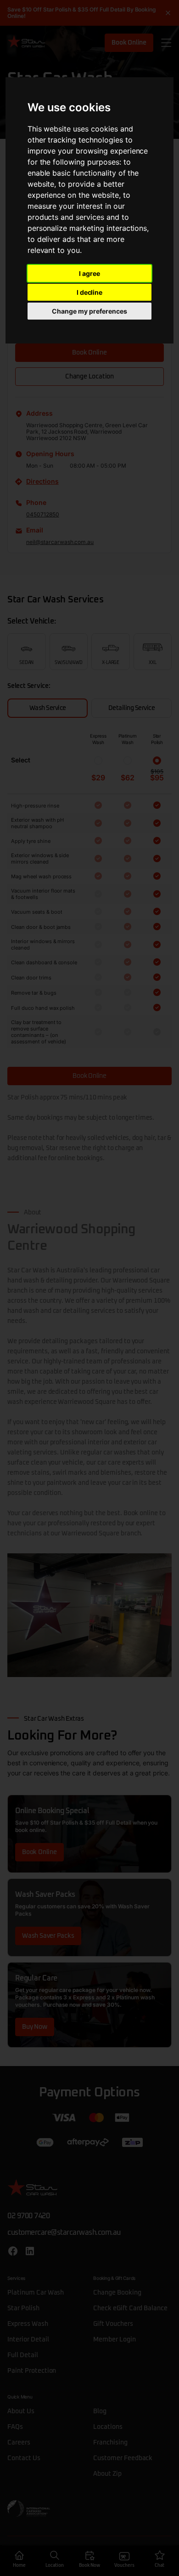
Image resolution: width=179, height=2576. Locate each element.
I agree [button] (89, 273)
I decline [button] (90, 292)
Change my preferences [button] (89, 311)
